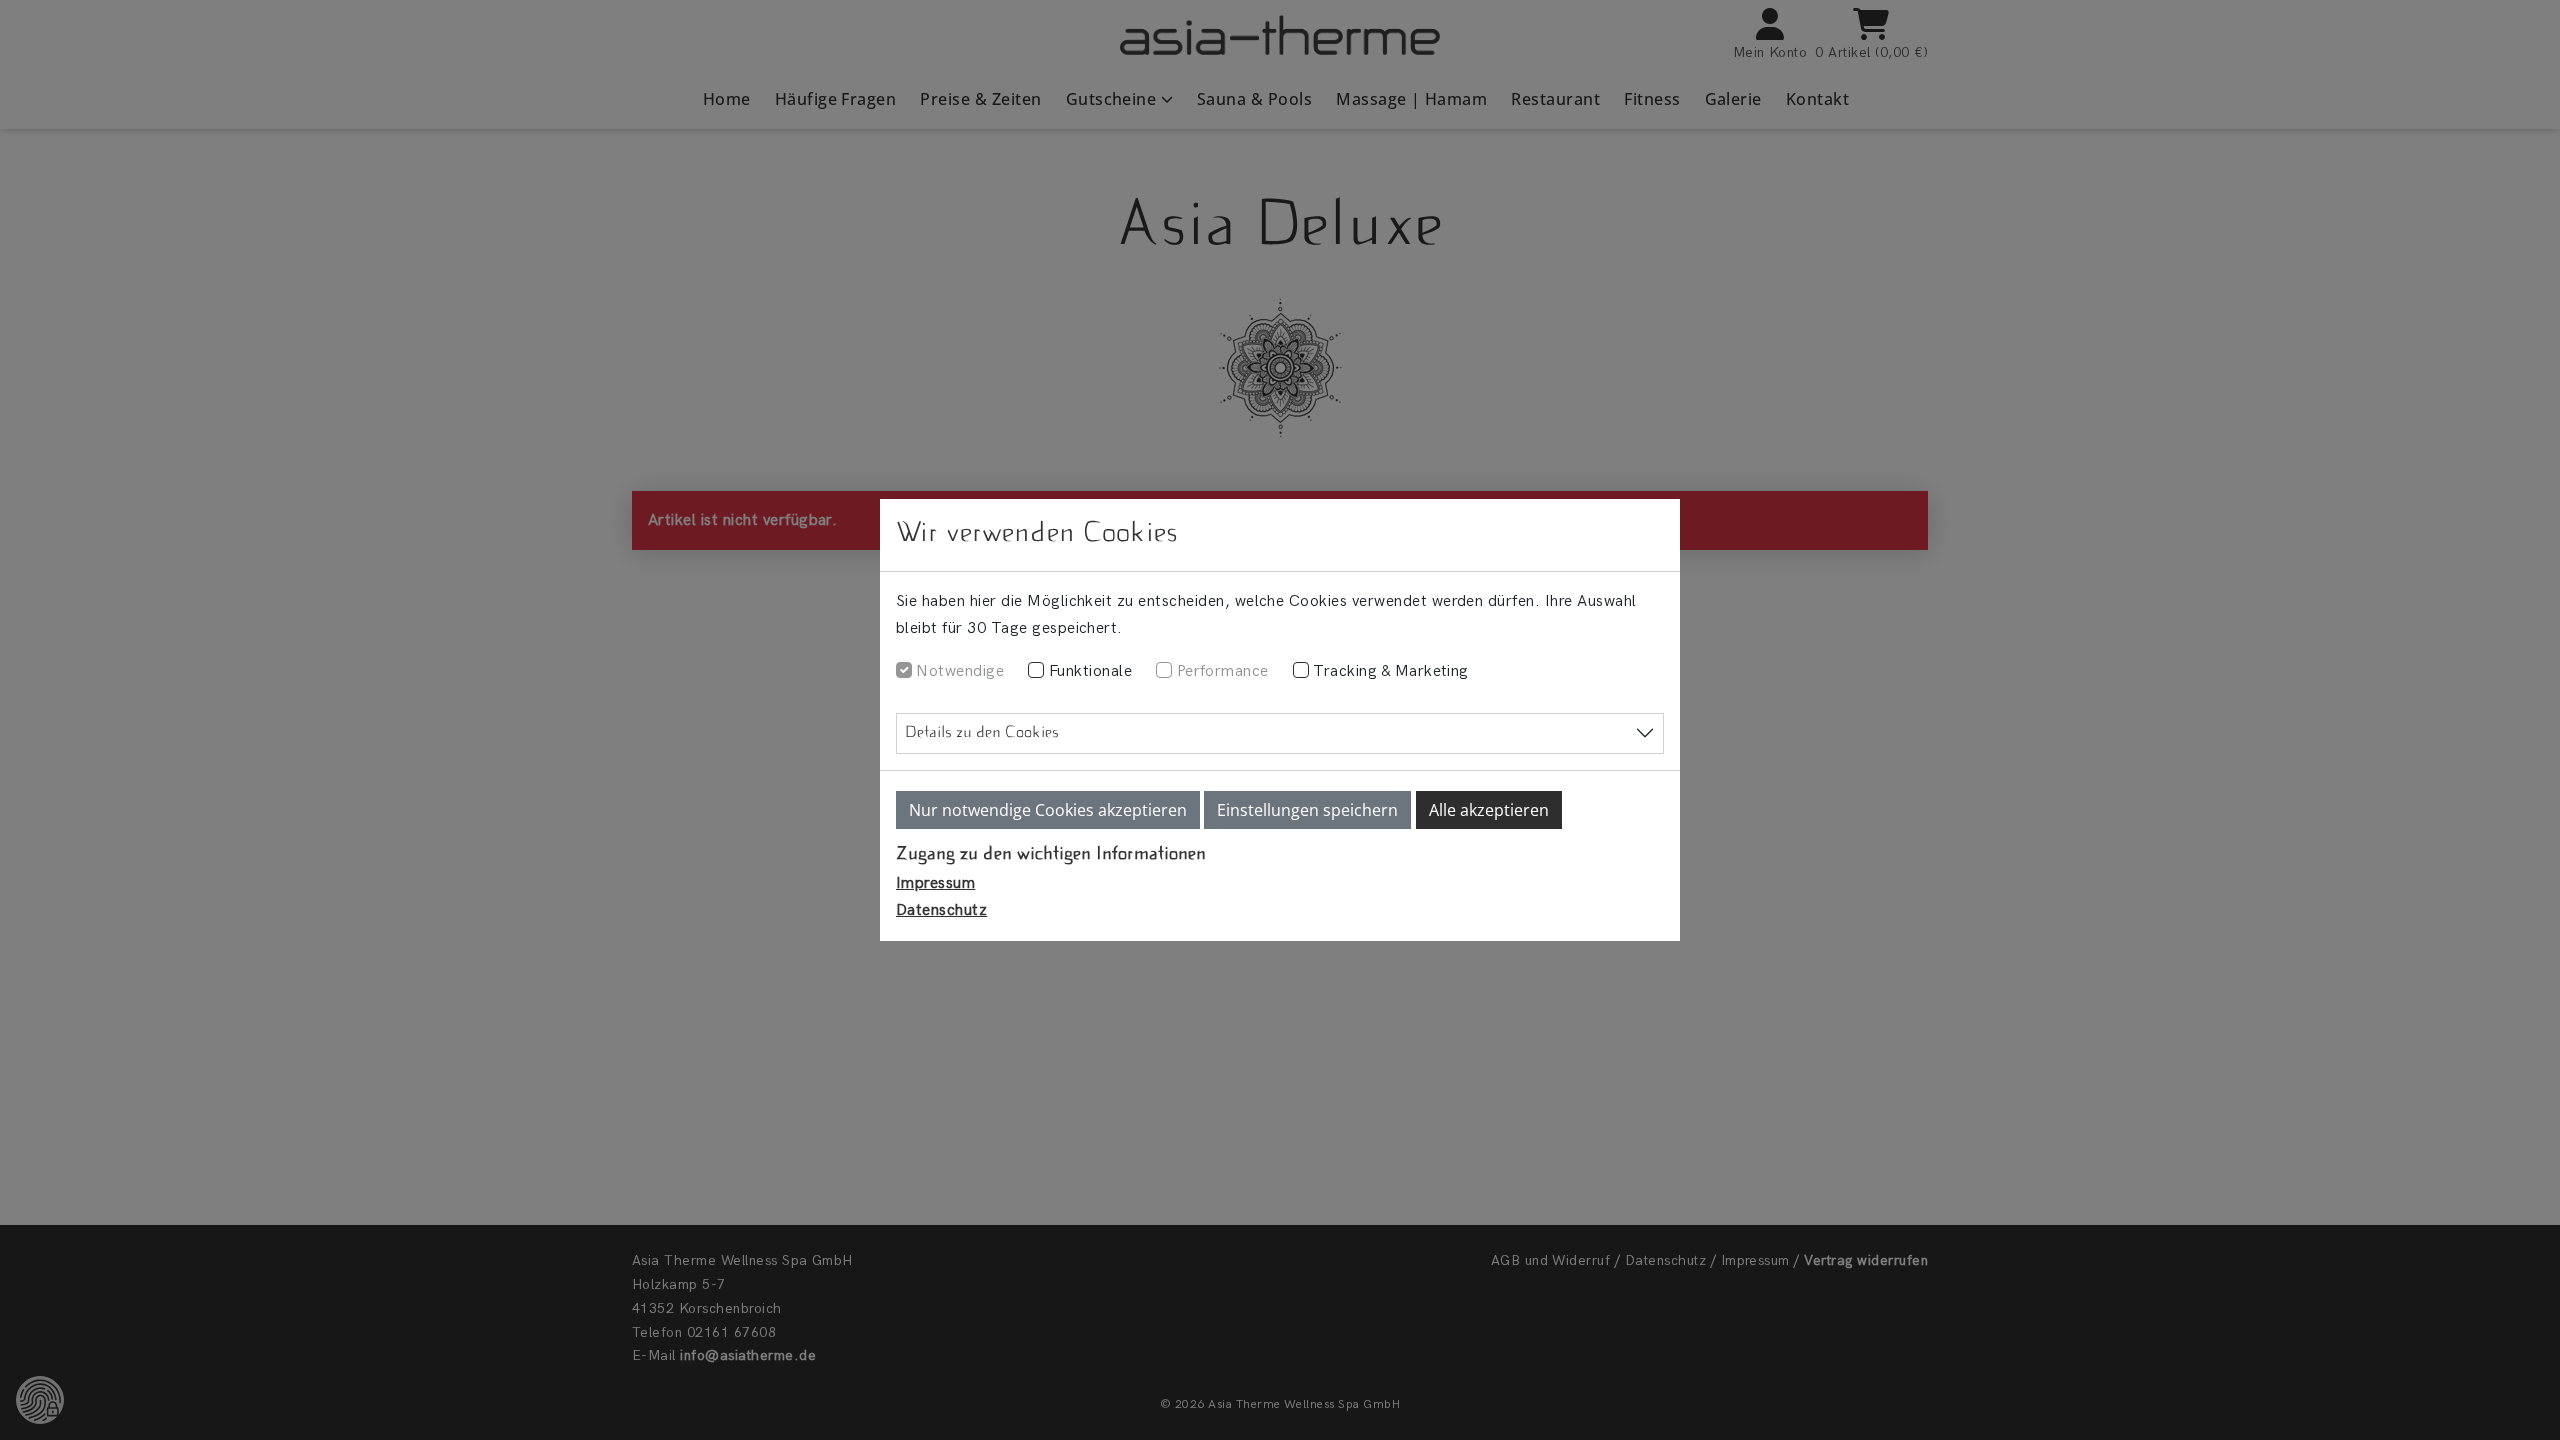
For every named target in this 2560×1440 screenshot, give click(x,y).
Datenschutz (941, 910)
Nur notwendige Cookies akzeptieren (1048, 810)
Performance (1223, 671)
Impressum (935, 883)
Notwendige (960, 671)
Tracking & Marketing (1391, 671)
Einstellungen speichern (1307, 810)
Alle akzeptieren (1489, 810)
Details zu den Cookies (982, 733)
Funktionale (1090, 671)
